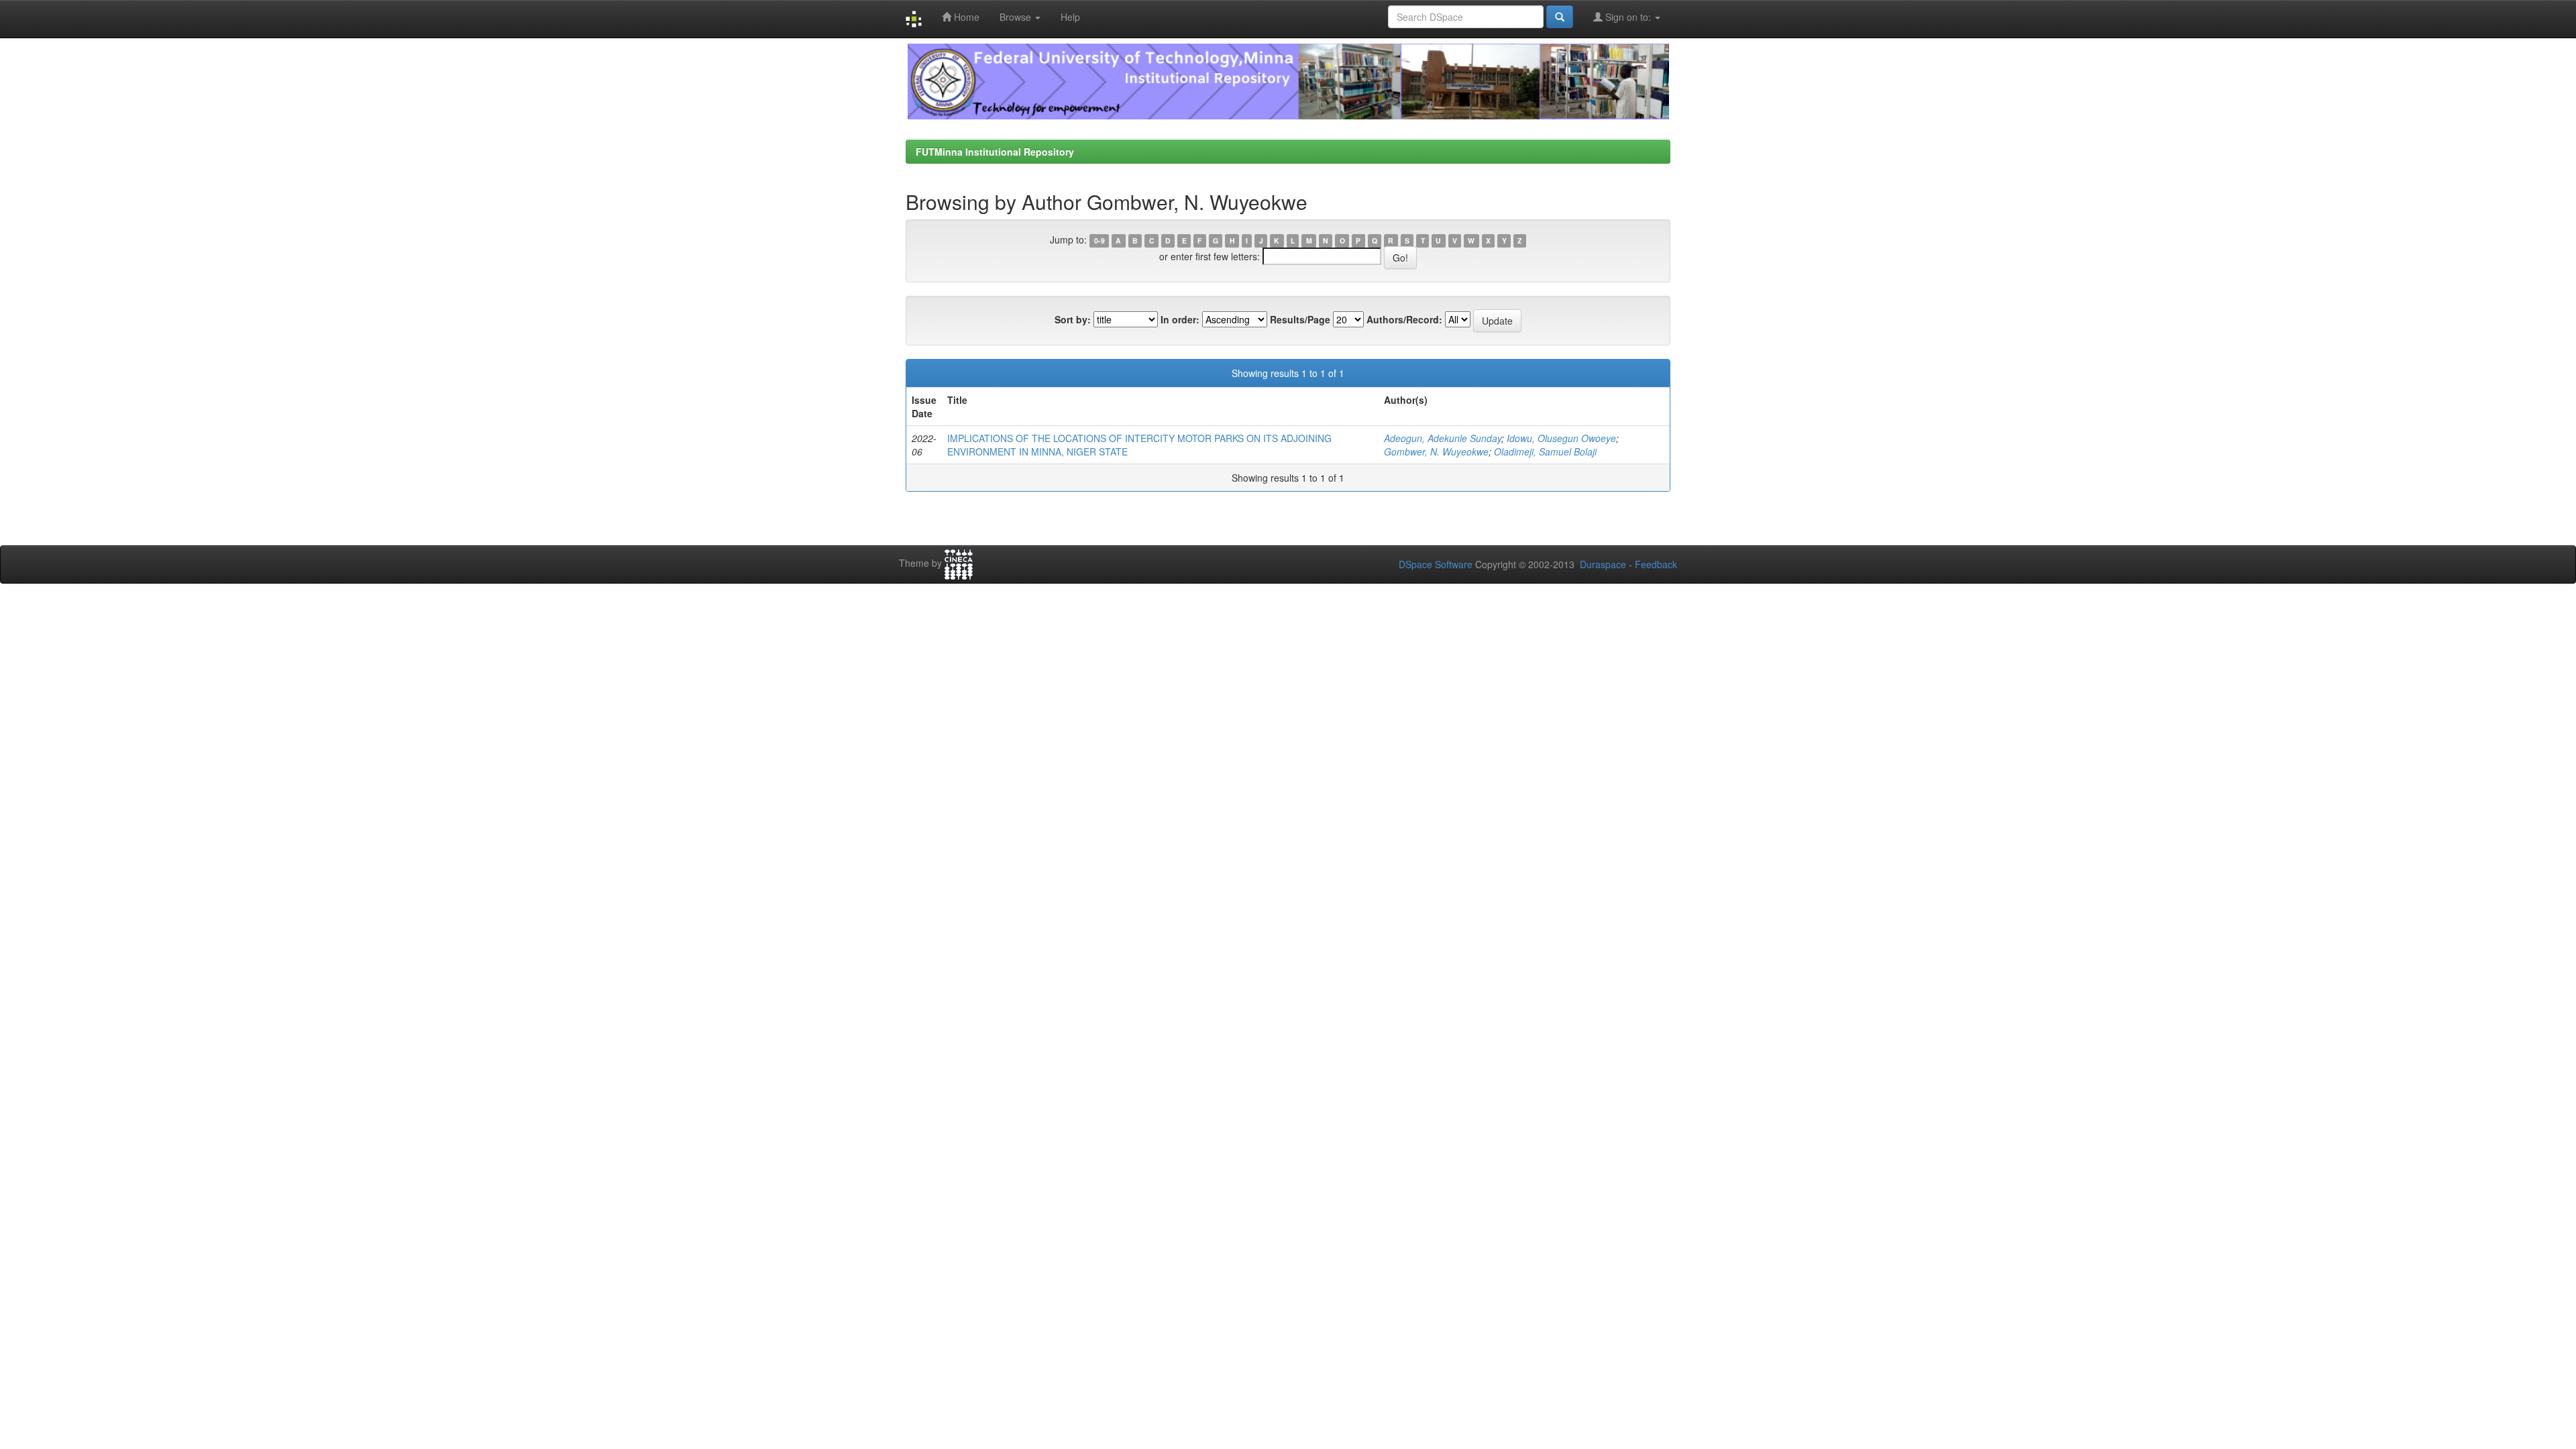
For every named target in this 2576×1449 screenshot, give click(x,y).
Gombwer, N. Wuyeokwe (1436, 451)
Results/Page (1300, 319)
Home (965, 17)
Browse (1017, 17)
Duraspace (1603, 564)
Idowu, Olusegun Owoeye (1561, 438)
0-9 (1099, 240)
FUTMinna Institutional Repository (995, 152)
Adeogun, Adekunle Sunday (1443, 438)
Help (1070, 17)
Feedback (1656, 564)
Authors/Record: (1404, 319)
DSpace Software (1436, 564)
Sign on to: (1628, 17)
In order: (1180, 319)
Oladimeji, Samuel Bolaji (1545, 451)
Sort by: (1073, 319)
